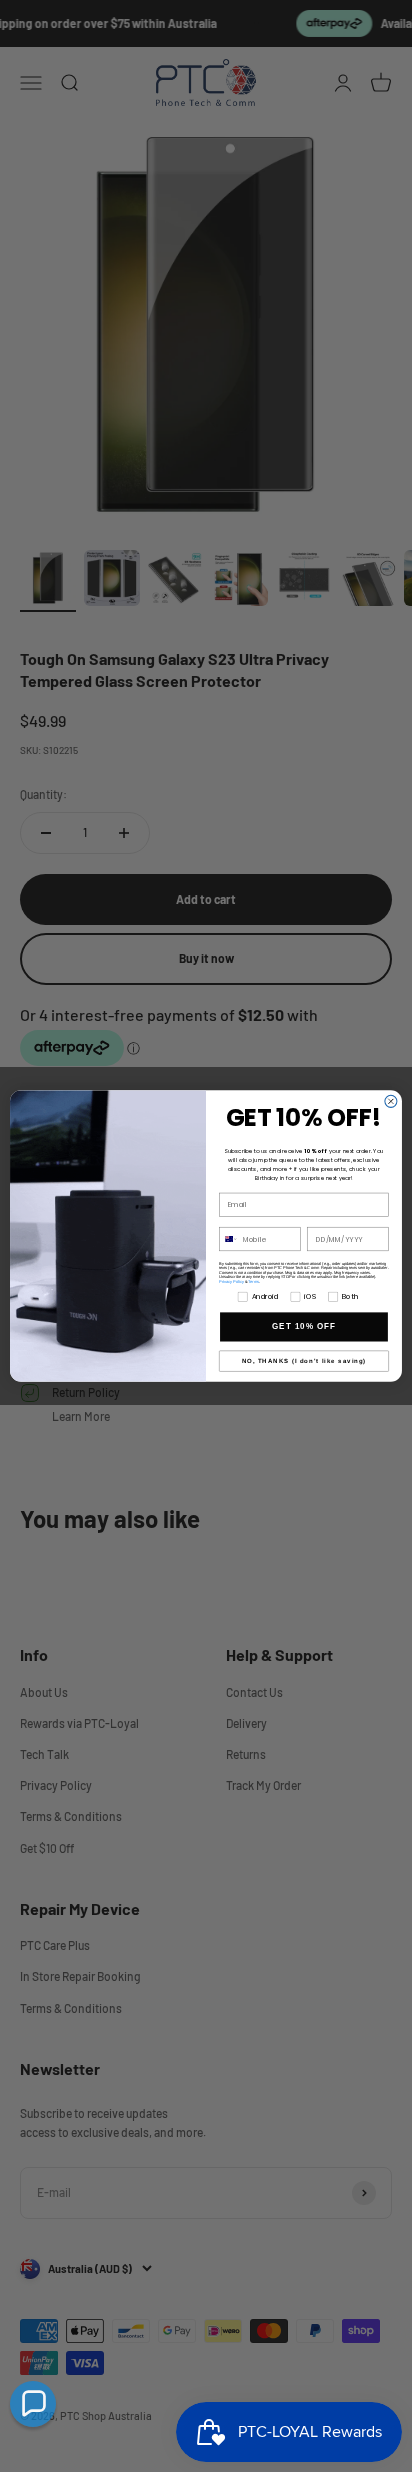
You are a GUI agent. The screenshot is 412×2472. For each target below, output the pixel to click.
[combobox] (229, 1238)
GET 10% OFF (304, 1326)
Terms (253, 1281)
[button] (33, 2404)
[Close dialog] (391, 1101)
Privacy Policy (231, 1281)
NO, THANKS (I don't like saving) (304, 1361)
